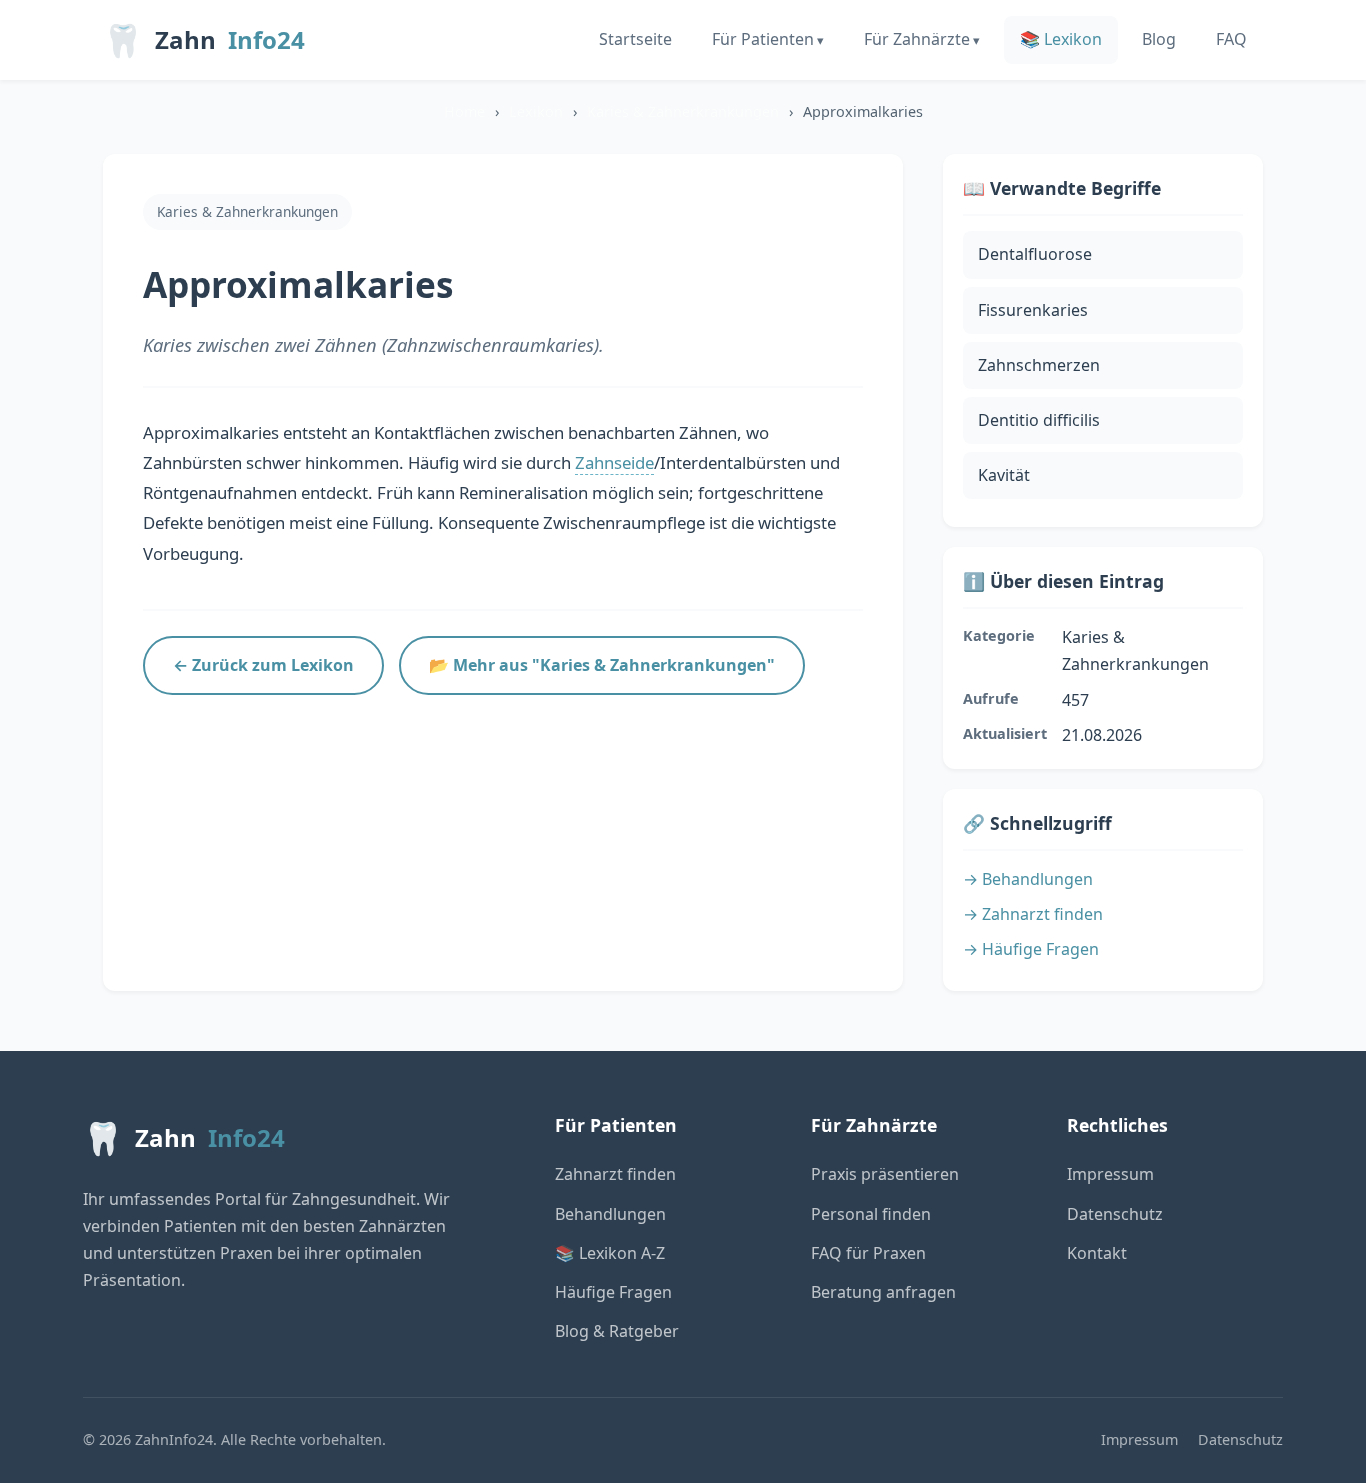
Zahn (204, 39)
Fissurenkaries (1033, 310)
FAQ (1231, 39)
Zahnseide (614, 462)
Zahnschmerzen (1039, 365)
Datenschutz (1115, 1214)
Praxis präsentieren (885, 1174)
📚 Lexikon (1061, 39)
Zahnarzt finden (615, 1174)
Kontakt (1097, 1253)
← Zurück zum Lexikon (263, 665)
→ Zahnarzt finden (1033, 914)
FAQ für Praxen (868, 1253)
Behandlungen (610, 1214)
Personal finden (871, 1214)
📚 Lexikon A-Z (610, 1253)
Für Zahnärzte (917, 39)
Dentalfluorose (1035, 254)
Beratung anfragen (883, 1292)
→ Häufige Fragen (1031, 949)
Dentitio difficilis (1039, 420)
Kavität (1004, 475)
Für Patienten (763, 39)
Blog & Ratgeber (617, 1331)
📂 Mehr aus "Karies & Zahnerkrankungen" (602, 665)
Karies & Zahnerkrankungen (683, 111)
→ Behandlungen (1028, 879)
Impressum (1110, 1174)
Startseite (635, 39)
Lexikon (536, 111)
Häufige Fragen (613, 1292)
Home (464, 111)
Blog (1159, 39)
